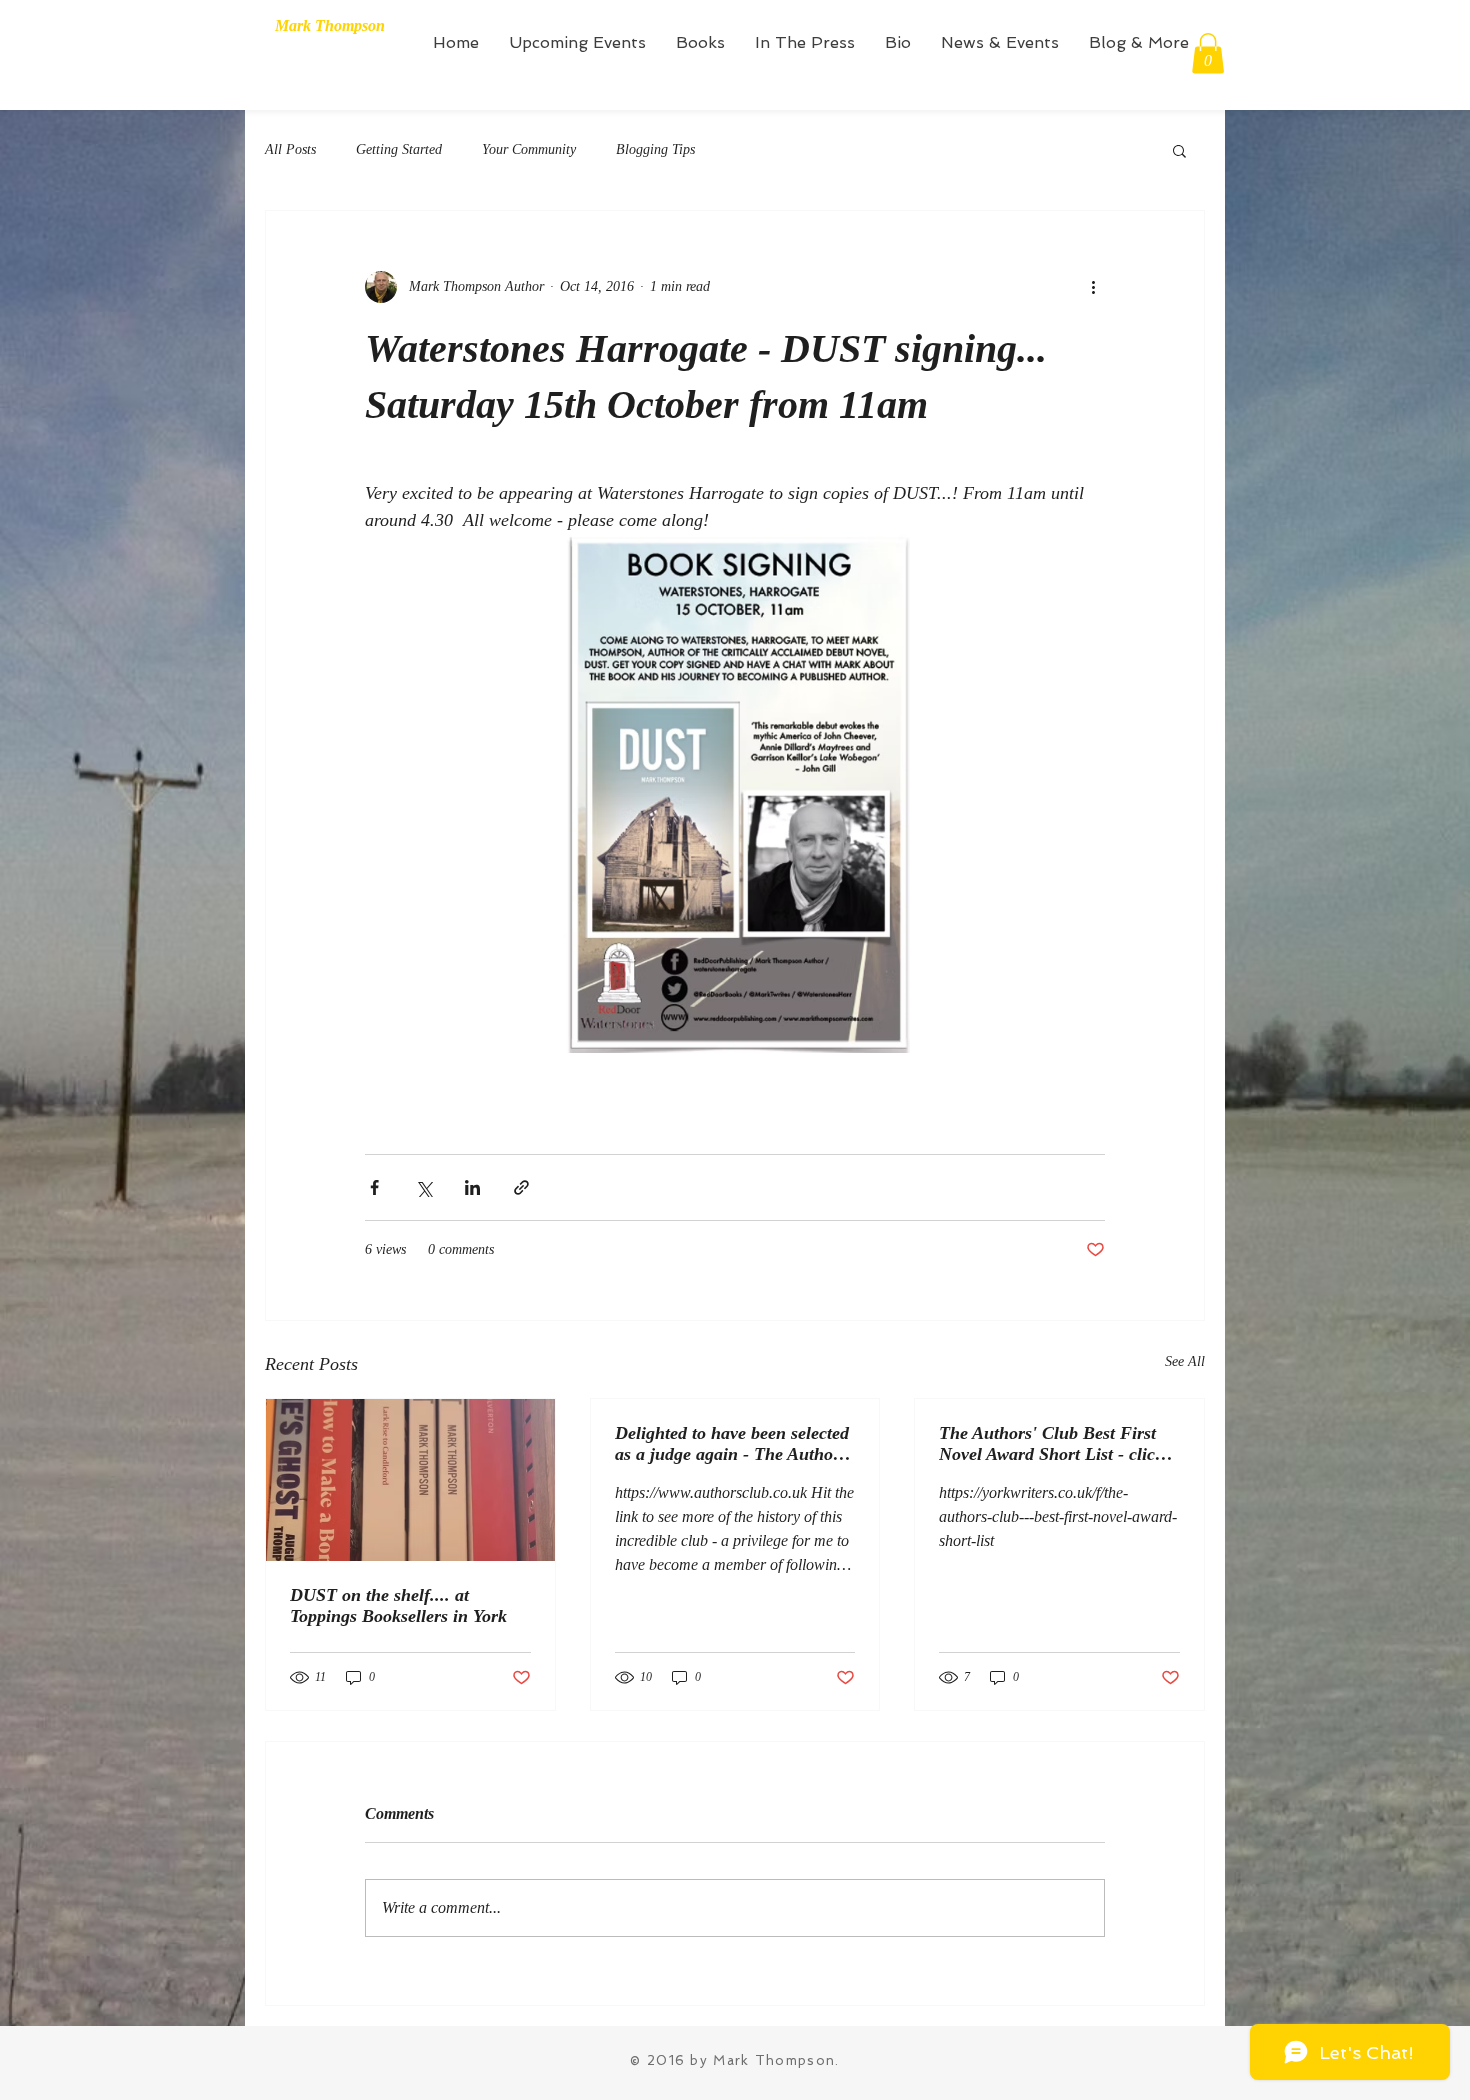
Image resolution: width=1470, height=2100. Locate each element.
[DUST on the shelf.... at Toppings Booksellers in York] (410, 1480)
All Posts (290, 149)
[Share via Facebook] (374, 1187)
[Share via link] (521, 1187)
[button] (1208, 53)
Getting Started (399, 149)
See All (1185, 1361)
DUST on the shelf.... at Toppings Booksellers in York (398, 1605)
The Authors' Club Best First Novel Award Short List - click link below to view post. (1051, 1444)
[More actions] (1093, 287)
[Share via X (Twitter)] (423, 1187)
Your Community (529, 149)
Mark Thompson (330, 25)
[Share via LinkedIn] (472, 1187)
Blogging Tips (655, 149)
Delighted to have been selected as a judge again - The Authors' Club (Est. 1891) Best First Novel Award (733, 1444)
